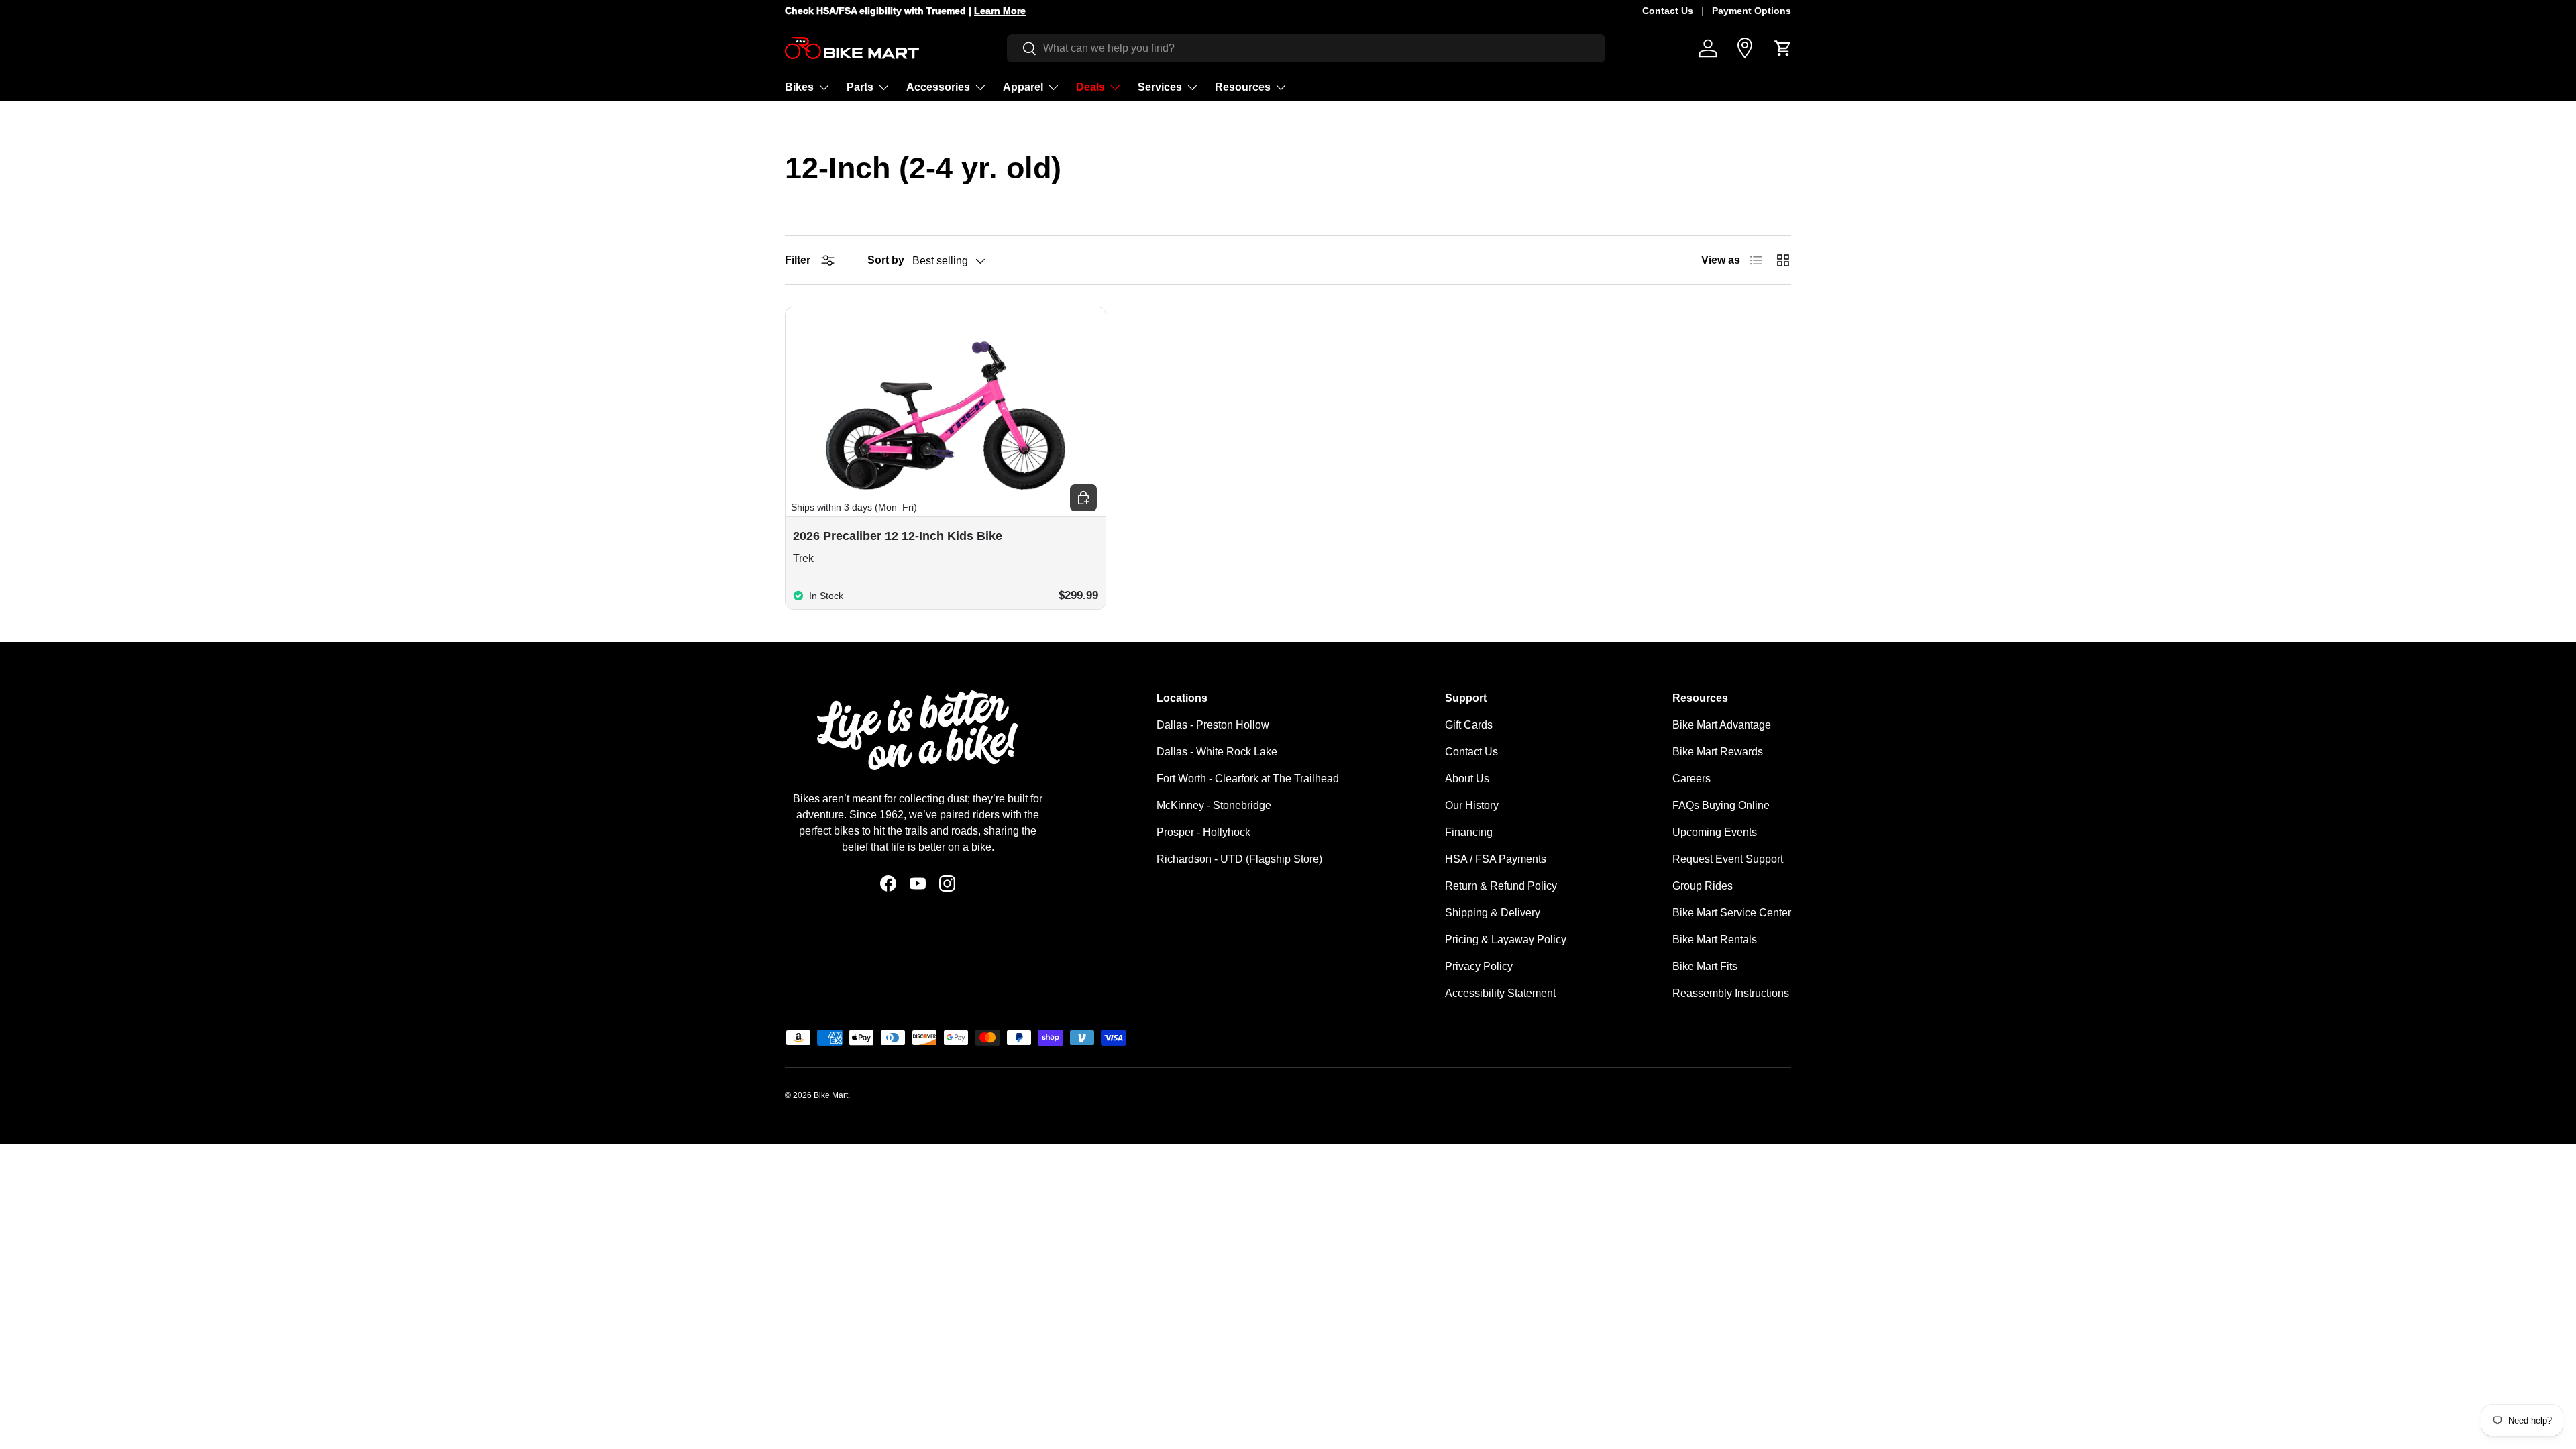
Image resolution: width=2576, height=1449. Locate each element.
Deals (1090, 87)
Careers (1692, 779)
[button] (1783, 48)
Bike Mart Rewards (1718, 752)
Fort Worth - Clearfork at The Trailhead (1248, 779)
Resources (1243, 87)
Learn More (1000, 11)
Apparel (1023, 87)
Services (1160, 87)
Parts (860, 87)
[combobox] (1306, 48)
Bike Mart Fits (1705, 966)
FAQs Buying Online (1721, 805)
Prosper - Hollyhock (1203, 832)
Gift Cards (1469, 725)
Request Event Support (1728, 859)
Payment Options (1752, 11)
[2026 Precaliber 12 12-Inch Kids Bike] (946, 406)
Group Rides (1703, 886)
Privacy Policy (1479, 966)
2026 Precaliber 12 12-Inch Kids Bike (898, 536)
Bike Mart (831, 1095)
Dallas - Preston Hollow (1213, 725)
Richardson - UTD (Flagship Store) (1239, 859)
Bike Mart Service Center (1732, 913)
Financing (1469, 832)
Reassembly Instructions (1731, 993)
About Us (1467, 779)
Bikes (799, 87)
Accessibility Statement (1500, 993)
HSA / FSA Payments (1496, 859)
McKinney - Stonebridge (1214, 805)
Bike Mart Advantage (1722, 725)
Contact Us (1668, 11)
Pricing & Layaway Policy (1506, 940)
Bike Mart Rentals (1715, 940)
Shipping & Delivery (1493, 913)
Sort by (886, 260)
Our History (1472, 805)
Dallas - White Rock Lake (1217, 752)
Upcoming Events (1715, 832)
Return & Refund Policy (1501, 886)
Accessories (938, 87)
